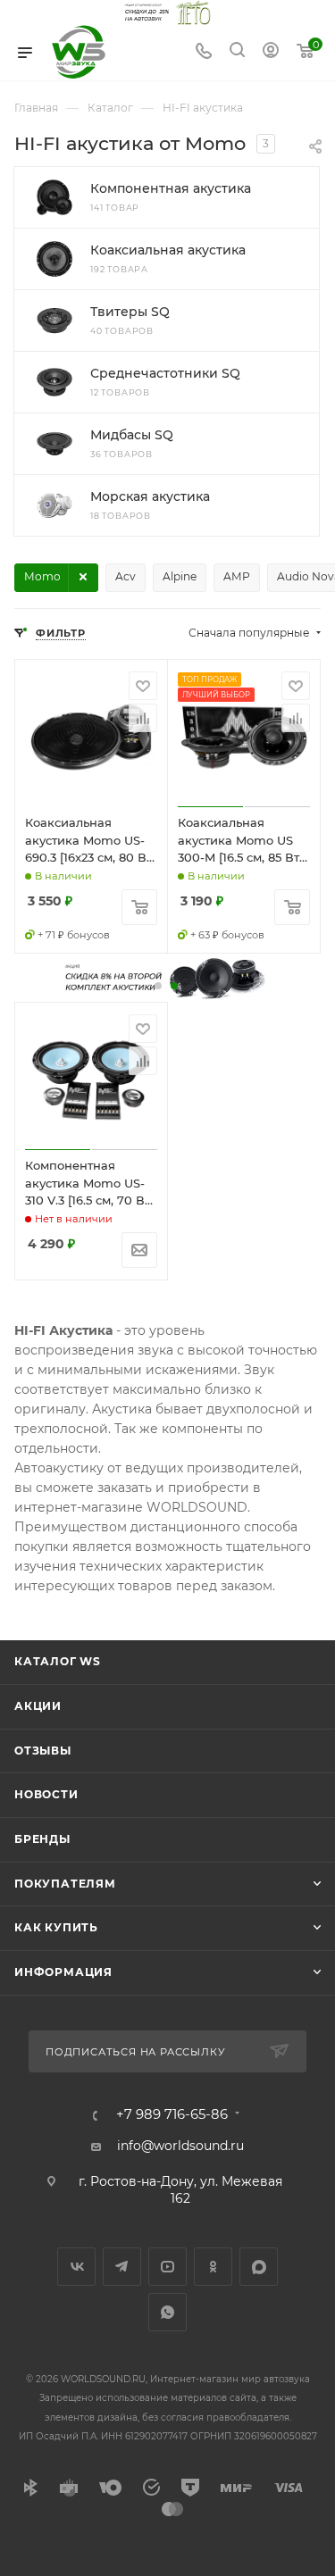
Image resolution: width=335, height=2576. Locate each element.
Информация (63, 1972)
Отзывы (43, 1751)
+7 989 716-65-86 (172, 2115)
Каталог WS (58, 1661)
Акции (38, 1706)
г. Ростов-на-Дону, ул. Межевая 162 (180, 2190)
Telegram (122, 2267)
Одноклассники (213, 2267)
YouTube (167, 2267)
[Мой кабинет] (271, 53)
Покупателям (65, 1884)
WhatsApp (167, 2312)
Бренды (42, 1839)
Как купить (56, 1927)
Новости (46, 1794)
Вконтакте (76, 2267)
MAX (259, 2267)
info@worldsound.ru (180, 2146)
